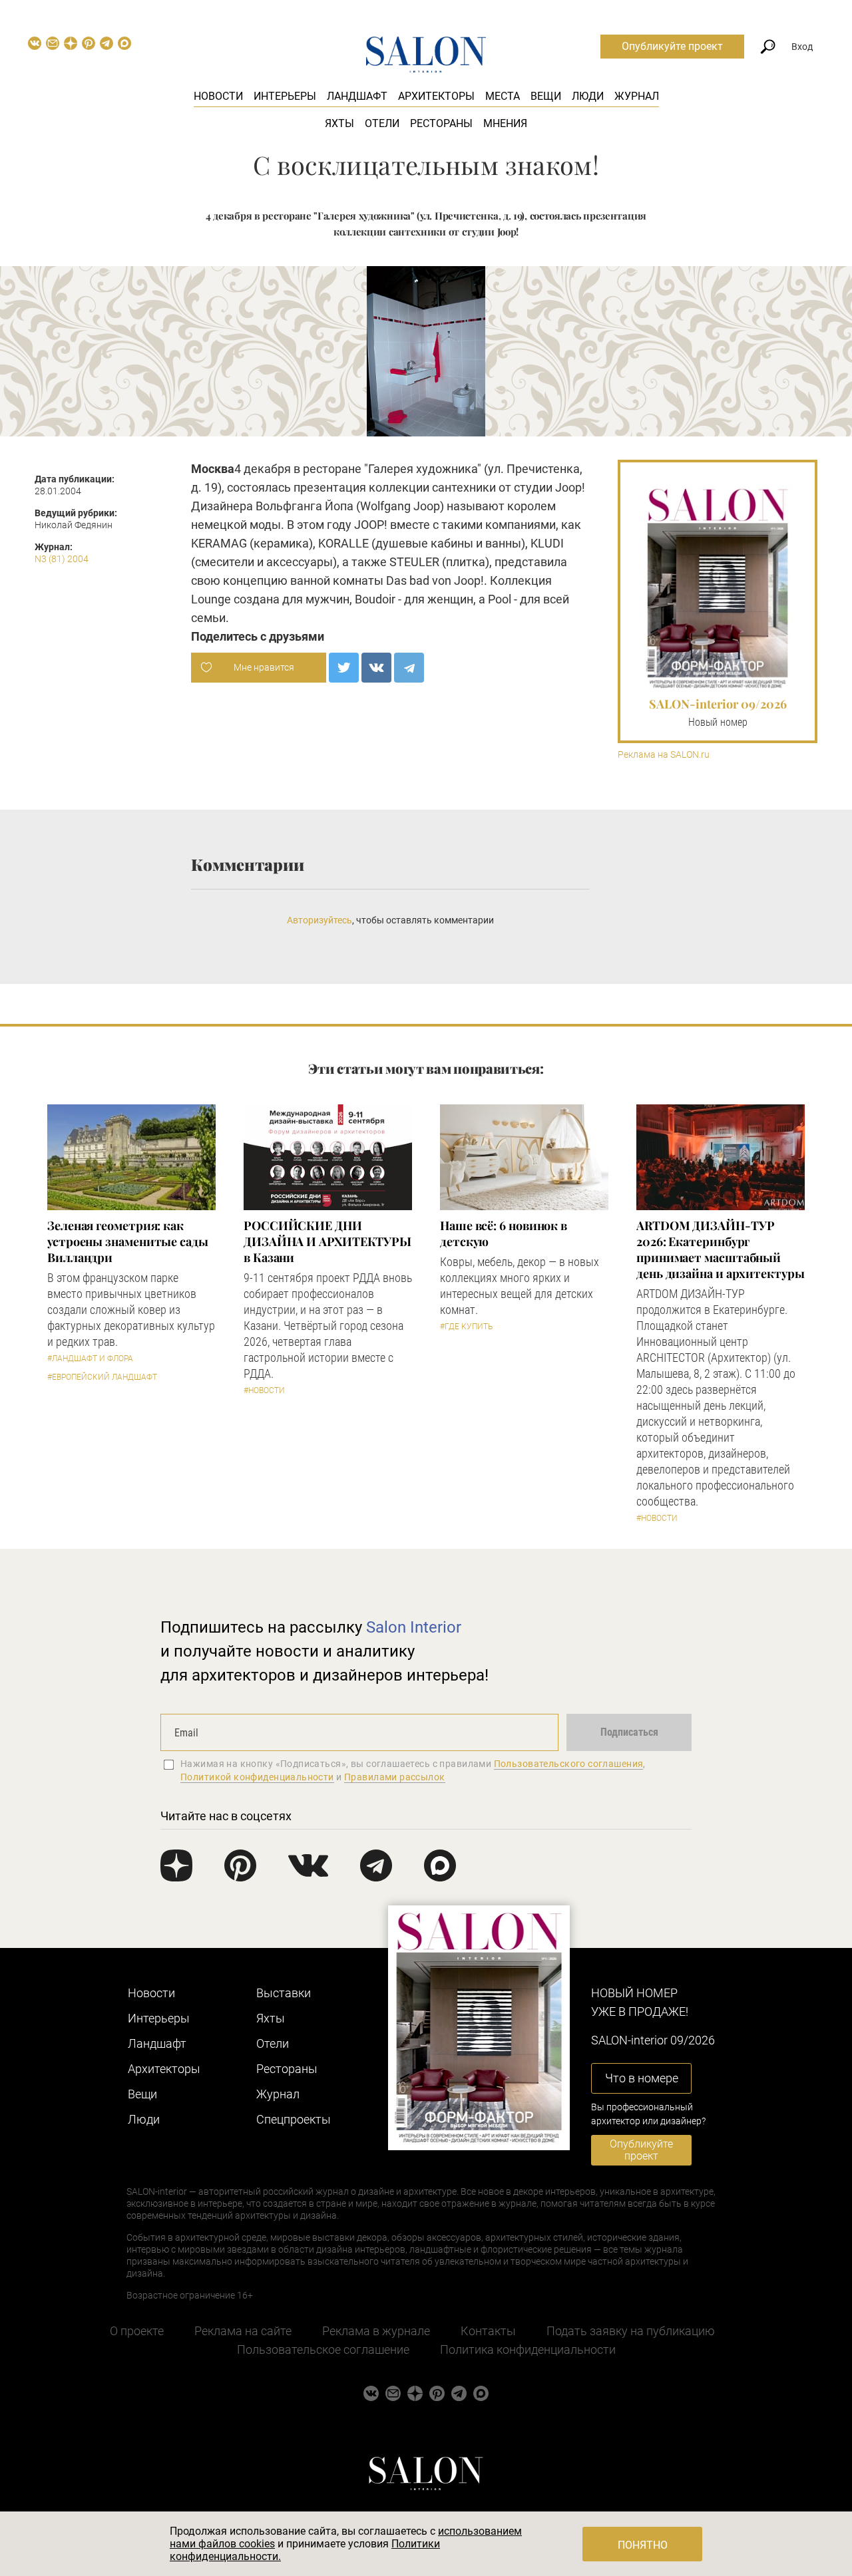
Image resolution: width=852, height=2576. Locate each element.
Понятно (643, 2545)
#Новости (264, 1390)
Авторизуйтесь (319, 920)
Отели (382, 123)
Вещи (546, 96)
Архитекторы (436, 96)
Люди (588, 96)
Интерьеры (285, 96)
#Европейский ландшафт (102, 1377)
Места (503, 96)
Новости (218, 96)
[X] (344, 668)
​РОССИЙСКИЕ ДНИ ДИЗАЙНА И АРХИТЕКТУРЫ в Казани (327, 1241)
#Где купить (466, 1327)
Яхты (339, 123)
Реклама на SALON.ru (664, 755)
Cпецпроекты (294, 2119)
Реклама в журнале (376, 2331)
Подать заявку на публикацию (631, 2331)
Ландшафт (357, 96)
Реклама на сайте (243, 2331)
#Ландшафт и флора (90, 1359)
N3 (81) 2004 (62, 559)
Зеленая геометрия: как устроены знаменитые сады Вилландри (128, 1241)
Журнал (637, 96)
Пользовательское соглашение (323, 2349)
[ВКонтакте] (376, 668)
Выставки (284, 1993)
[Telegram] (409, 668)
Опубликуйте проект (672, 46)
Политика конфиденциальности (528, 2349)
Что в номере (642, 2078)
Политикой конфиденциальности (257, 1777)
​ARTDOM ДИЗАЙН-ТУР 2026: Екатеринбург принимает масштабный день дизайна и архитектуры (721, 1249)
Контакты (488, 2331)
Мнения (505, 123)
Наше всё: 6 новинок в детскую (504, 1233)
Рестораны (441, 123)
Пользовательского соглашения (569, 1764)
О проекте (137, 2331)
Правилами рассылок (395, 1777)
